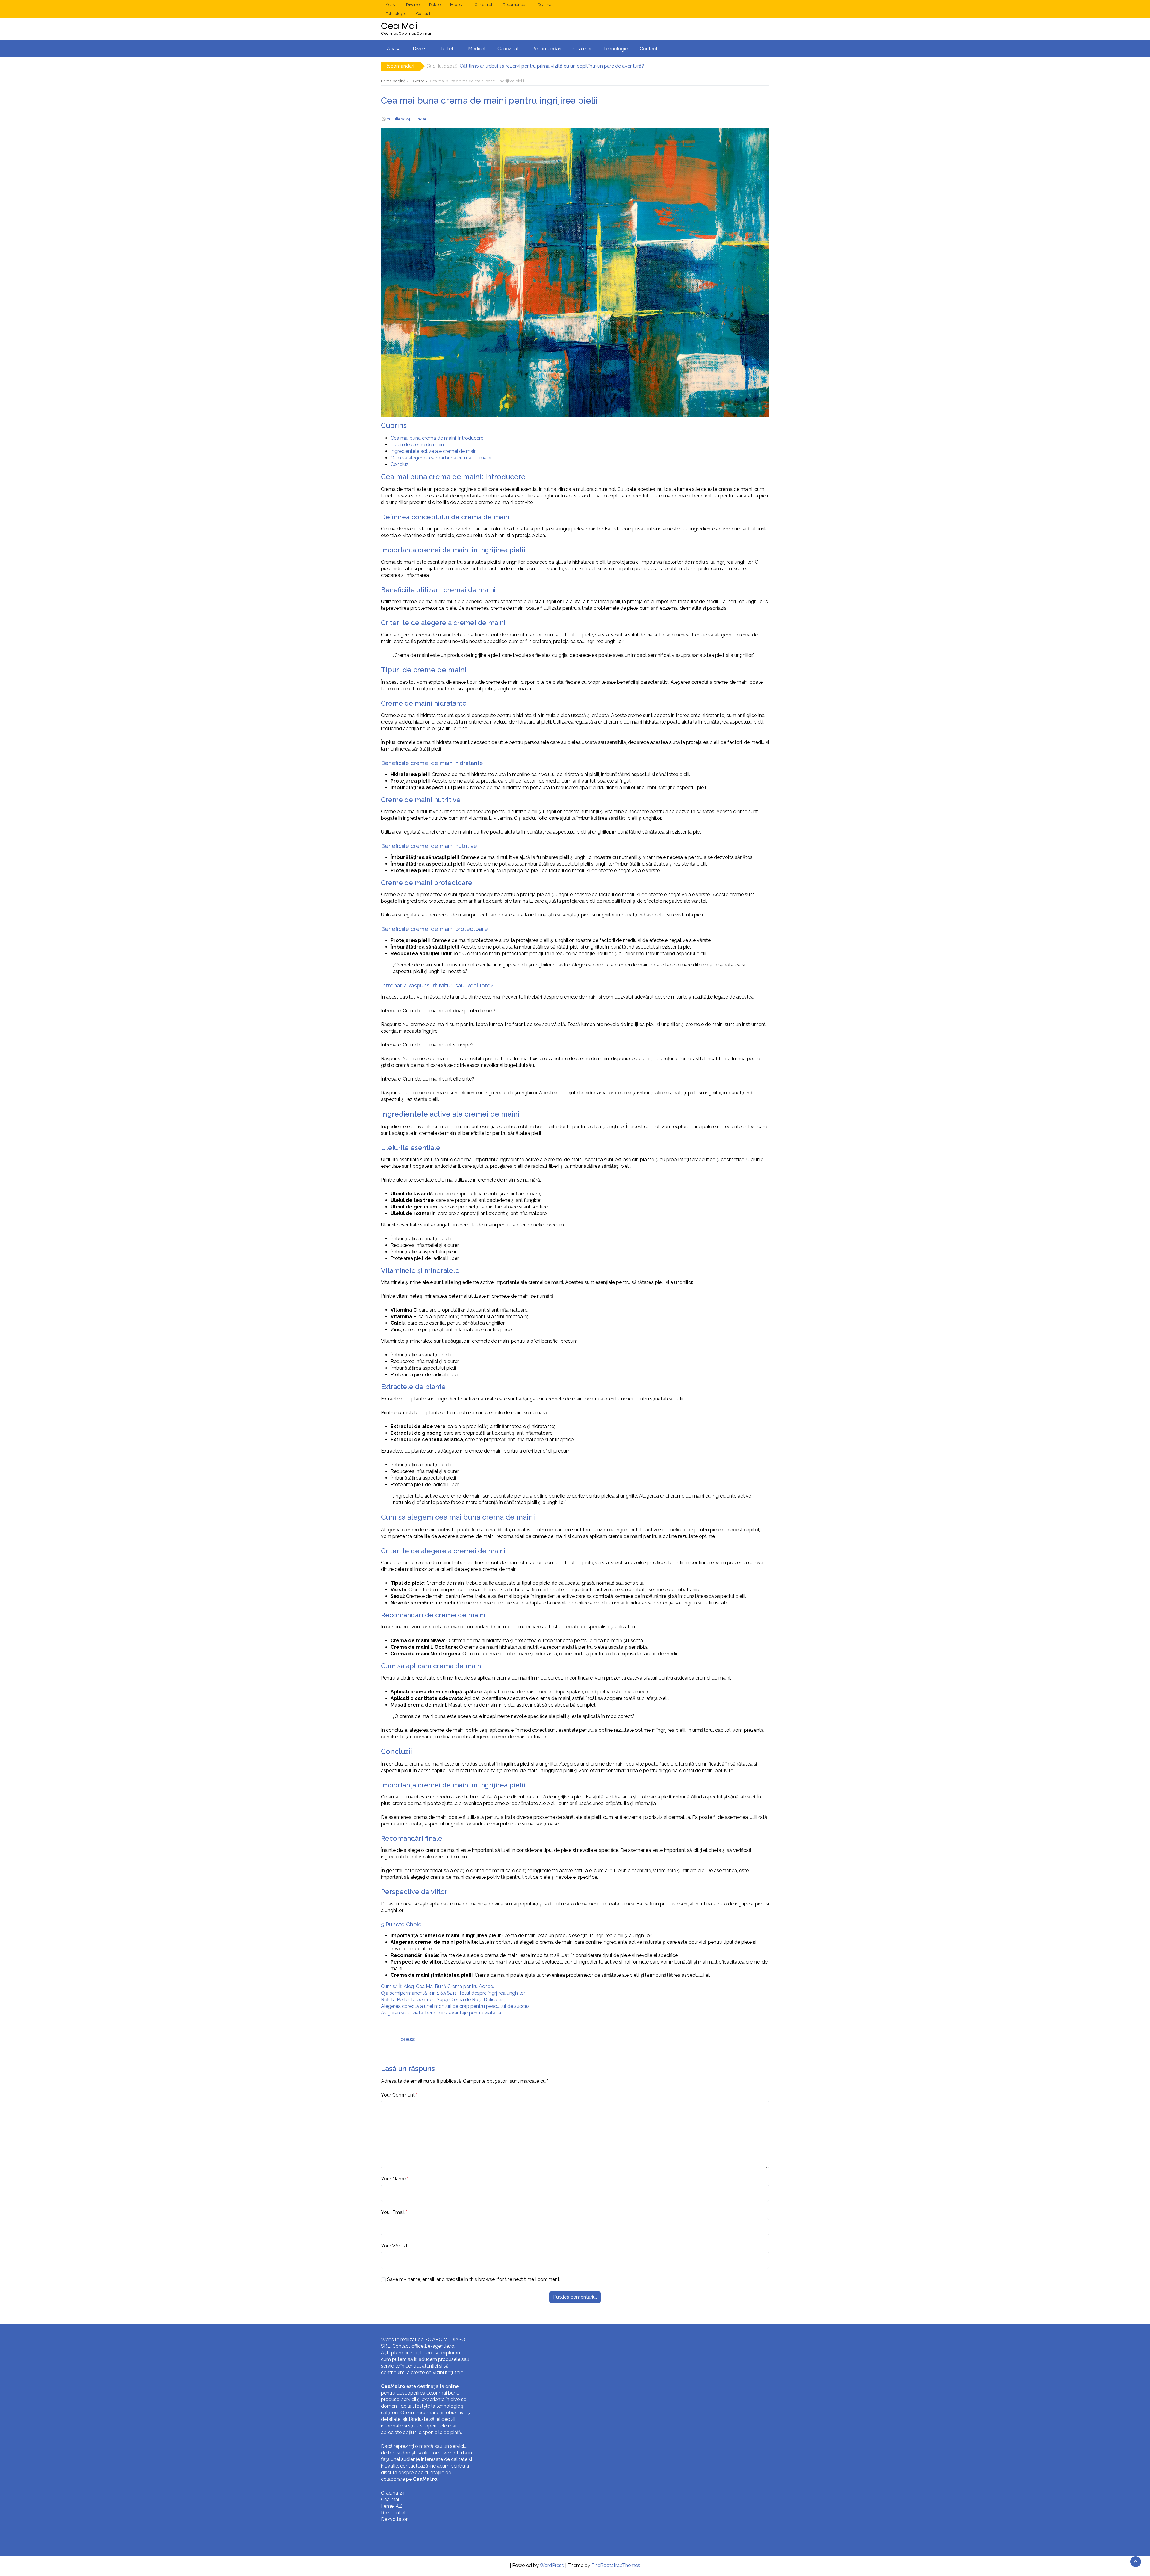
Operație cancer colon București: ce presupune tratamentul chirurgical (536, 66)
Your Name (393, 2179)
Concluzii (401, 464)
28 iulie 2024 (399, 119)
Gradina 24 (393, 2493)
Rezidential (393, 2513)
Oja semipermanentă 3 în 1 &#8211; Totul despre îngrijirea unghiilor (453, 1993)
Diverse (413, 4)
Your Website (396, 2246)
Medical (457, 4)
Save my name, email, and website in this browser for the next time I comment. (474, 2279)
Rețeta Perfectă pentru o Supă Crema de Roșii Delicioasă (444, 2000)
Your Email (393, 2212)
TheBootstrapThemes (616, 2565)
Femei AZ (392, 2506)
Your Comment (398, 2095)
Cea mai (545, 4)
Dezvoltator (394, 2519)
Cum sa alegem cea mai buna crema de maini (441, 458)
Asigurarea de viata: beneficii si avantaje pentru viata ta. (441, 2013)
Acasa (391, 4)
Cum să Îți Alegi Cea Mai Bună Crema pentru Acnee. (437, 1986)
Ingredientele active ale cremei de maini (434, 451)
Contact (423, 13)
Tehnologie (396, 13)
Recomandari (515, 4)
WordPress (552, 2565)
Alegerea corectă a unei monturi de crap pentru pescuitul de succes (455, 2006)
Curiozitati (484, 4)
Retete (435, 4)
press (408, 2039)
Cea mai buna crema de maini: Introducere (437, 438)
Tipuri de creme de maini (418, 445)
